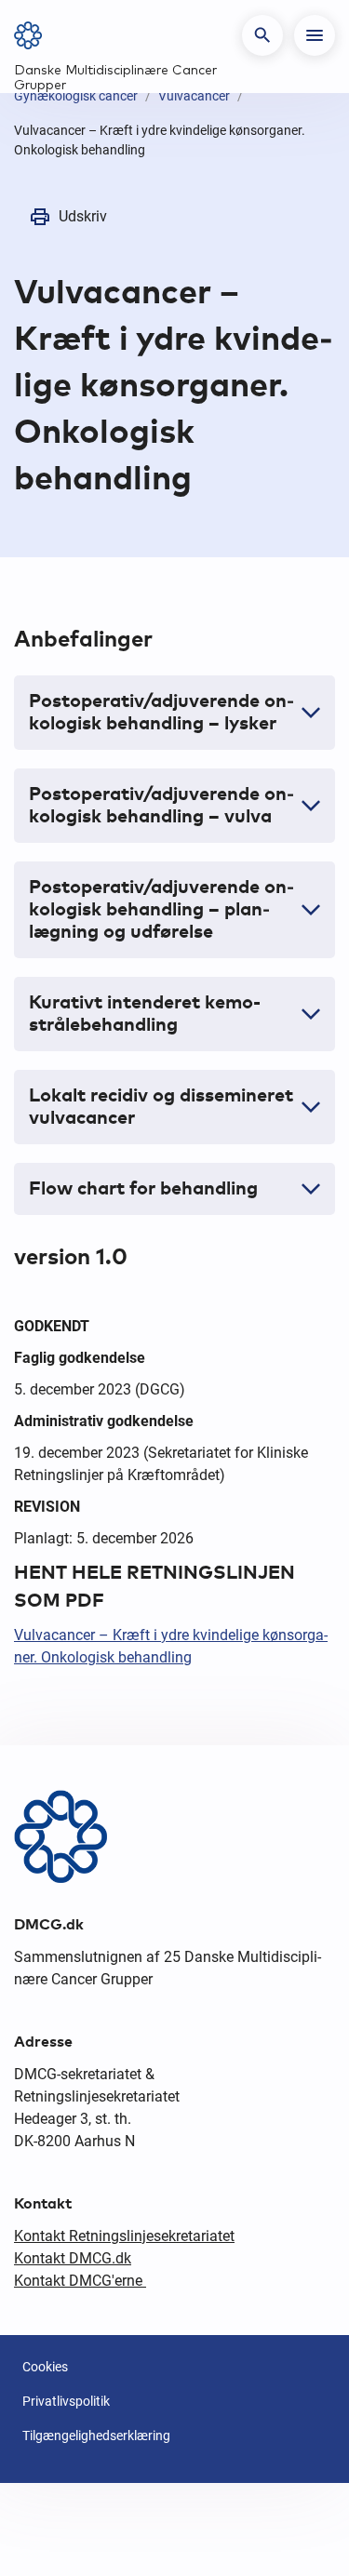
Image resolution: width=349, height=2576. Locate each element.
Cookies (45, 2367)
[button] (262, 35)
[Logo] (34, 35)
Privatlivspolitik (66, 2401)
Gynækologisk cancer (76, 96)
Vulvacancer (194, 96)
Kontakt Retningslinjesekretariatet (124, 2236)
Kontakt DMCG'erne (80, 2281)
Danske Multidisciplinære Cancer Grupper (115, 78)
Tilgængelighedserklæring (96, 2436)
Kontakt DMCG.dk (73, 2258)
